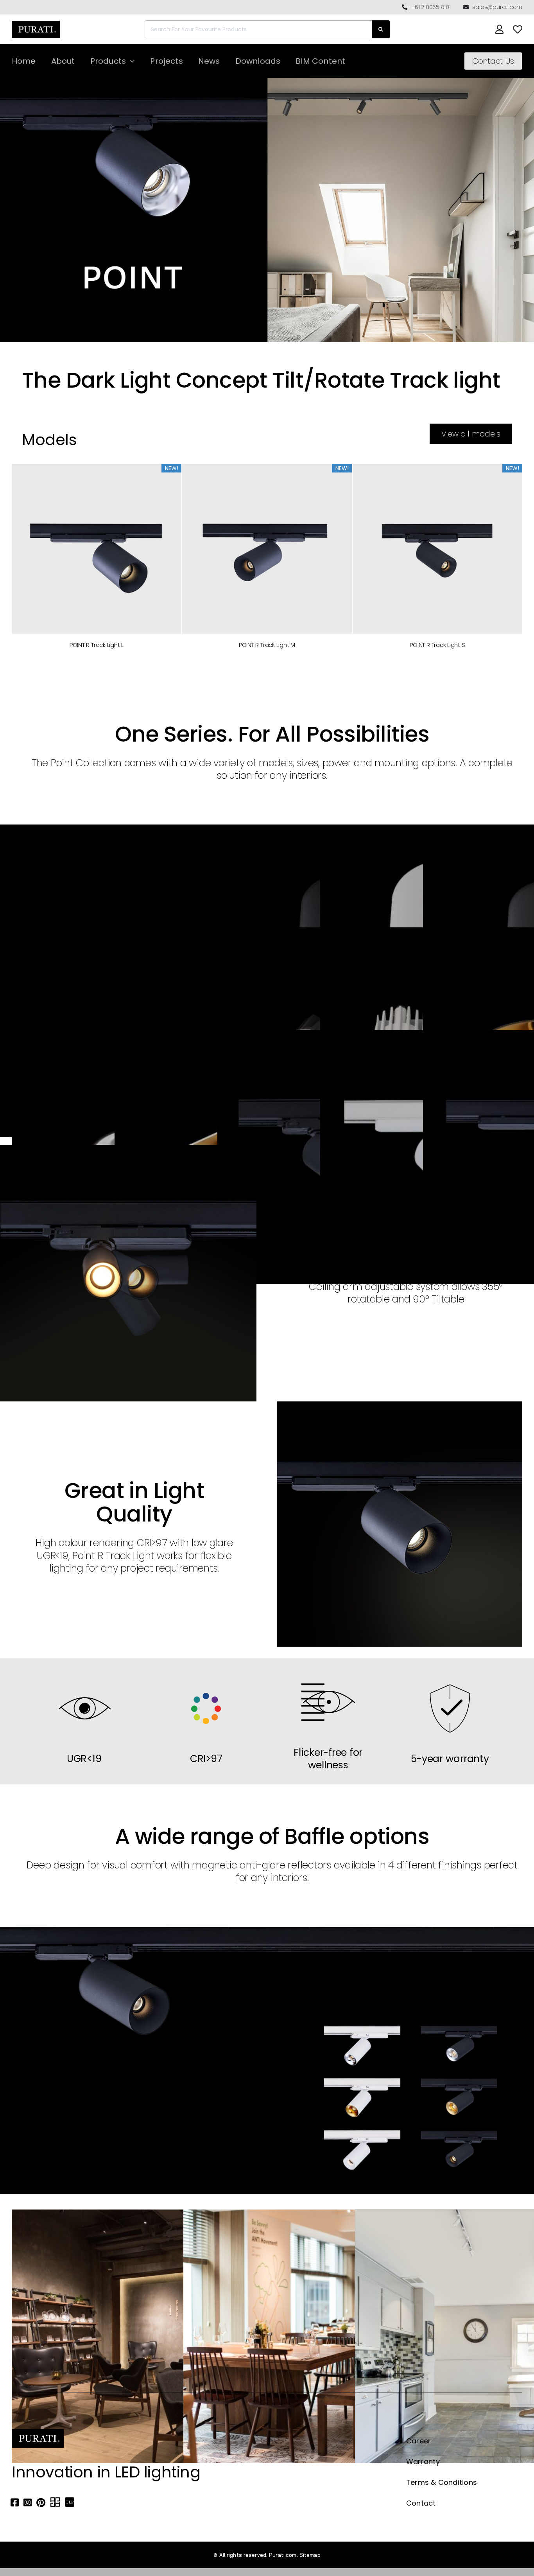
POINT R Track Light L (97, 645)
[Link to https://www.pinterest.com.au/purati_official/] (41, 2502)
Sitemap (310, 2555)
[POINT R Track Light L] (97, 548)
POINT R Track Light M (267, 645)
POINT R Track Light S (437, 645)
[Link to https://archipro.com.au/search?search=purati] (55, 2502)
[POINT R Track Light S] (437, 548)
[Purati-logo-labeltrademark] (36, 23)
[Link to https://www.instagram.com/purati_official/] (28, 2502)
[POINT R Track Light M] (267, 548)
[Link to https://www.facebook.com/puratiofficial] (15, 2502)
